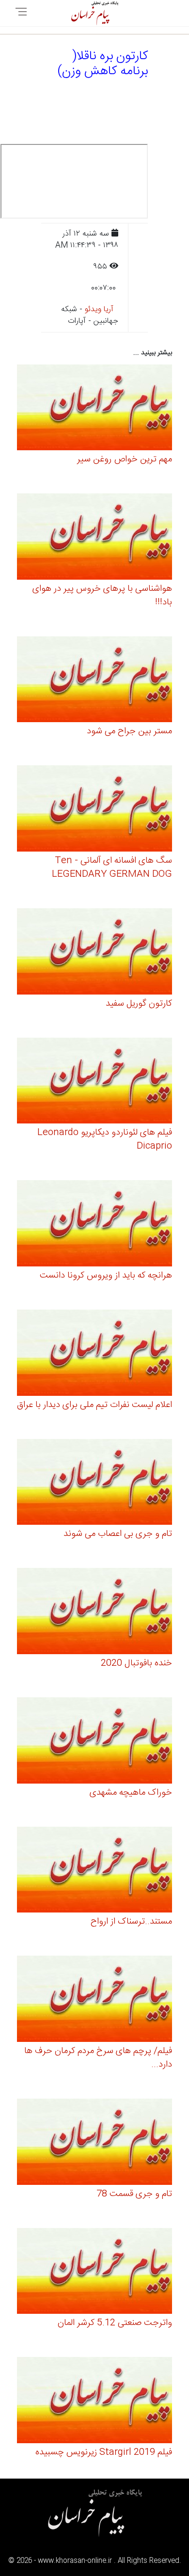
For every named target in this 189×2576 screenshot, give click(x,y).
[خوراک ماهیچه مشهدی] (94, 1742)
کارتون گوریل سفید (139, 1004)
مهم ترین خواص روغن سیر (125, 459)
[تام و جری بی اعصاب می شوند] (94, 1483)
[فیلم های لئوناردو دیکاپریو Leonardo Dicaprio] (94, 1082)
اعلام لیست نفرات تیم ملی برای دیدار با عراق (94, 1405)
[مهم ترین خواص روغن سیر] (94, 409)
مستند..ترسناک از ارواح (131, 1922)
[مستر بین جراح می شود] (94, 681)
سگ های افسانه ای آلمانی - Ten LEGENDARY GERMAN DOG (112, 868)
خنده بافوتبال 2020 (136, 1663)
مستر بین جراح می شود (129, 731)
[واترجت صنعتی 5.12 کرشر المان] (94, 2272)
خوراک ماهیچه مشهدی (131, 1793)
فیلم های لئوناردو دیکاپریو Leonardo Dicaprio (105, 1139)
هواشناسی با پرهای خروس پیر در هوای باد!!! (102, 596)
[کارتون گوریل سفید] (94, 953)
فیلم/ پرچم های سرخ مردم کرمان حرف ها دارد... (98, 2058)
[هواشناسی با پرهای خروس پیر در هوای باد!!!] (94, 538)
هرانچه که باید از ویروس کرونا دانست (106, 1276)
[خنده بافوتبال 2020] (94, 1613)
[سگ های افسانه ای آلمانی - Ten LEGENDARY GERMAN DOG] (94, 810)
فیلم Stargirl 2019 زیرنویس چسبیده (104, 2452)
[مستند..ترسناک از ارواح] (94, 1871)
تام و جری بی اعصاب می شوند (118, 1534)
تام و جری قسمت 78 (134, 2194)
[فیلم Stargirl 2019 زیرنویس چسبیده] (94, 2402)
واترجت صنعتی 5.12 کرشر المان (115, 2323)
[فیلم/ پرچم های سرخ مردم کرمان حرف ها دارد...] (94, 2000)
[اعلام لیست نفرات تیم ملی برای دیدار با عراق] (94, 1354)
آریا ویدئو (99, 309)
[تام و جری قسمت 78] (94, 2143)
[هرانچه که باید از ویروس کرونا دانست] (94, 1225)
